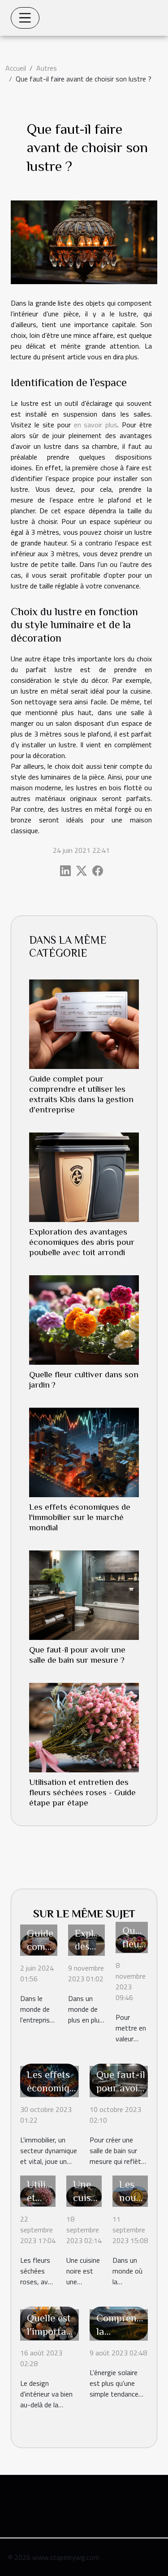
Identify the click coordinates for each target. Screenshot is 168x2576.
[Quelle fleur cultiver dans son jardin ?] (84, 1320)
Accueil (16, 68)
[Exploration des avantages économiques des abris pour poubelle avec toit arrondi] (84, 1177)
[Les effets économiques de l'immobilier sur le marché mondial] (84, 1452)
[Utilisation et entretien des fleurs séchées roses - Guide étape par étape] (84, 1728)
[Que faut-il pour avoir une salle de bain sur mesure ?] (84, 1595)
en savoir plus (96, 425)
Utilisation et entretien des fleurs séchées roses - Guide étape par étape (82, 1792)
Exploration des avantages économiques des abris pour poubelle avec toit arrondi (82, 1242)
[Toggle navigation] (25, 18)
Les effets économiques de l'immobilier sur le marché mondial (80, 1517)
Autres (47, 68)
